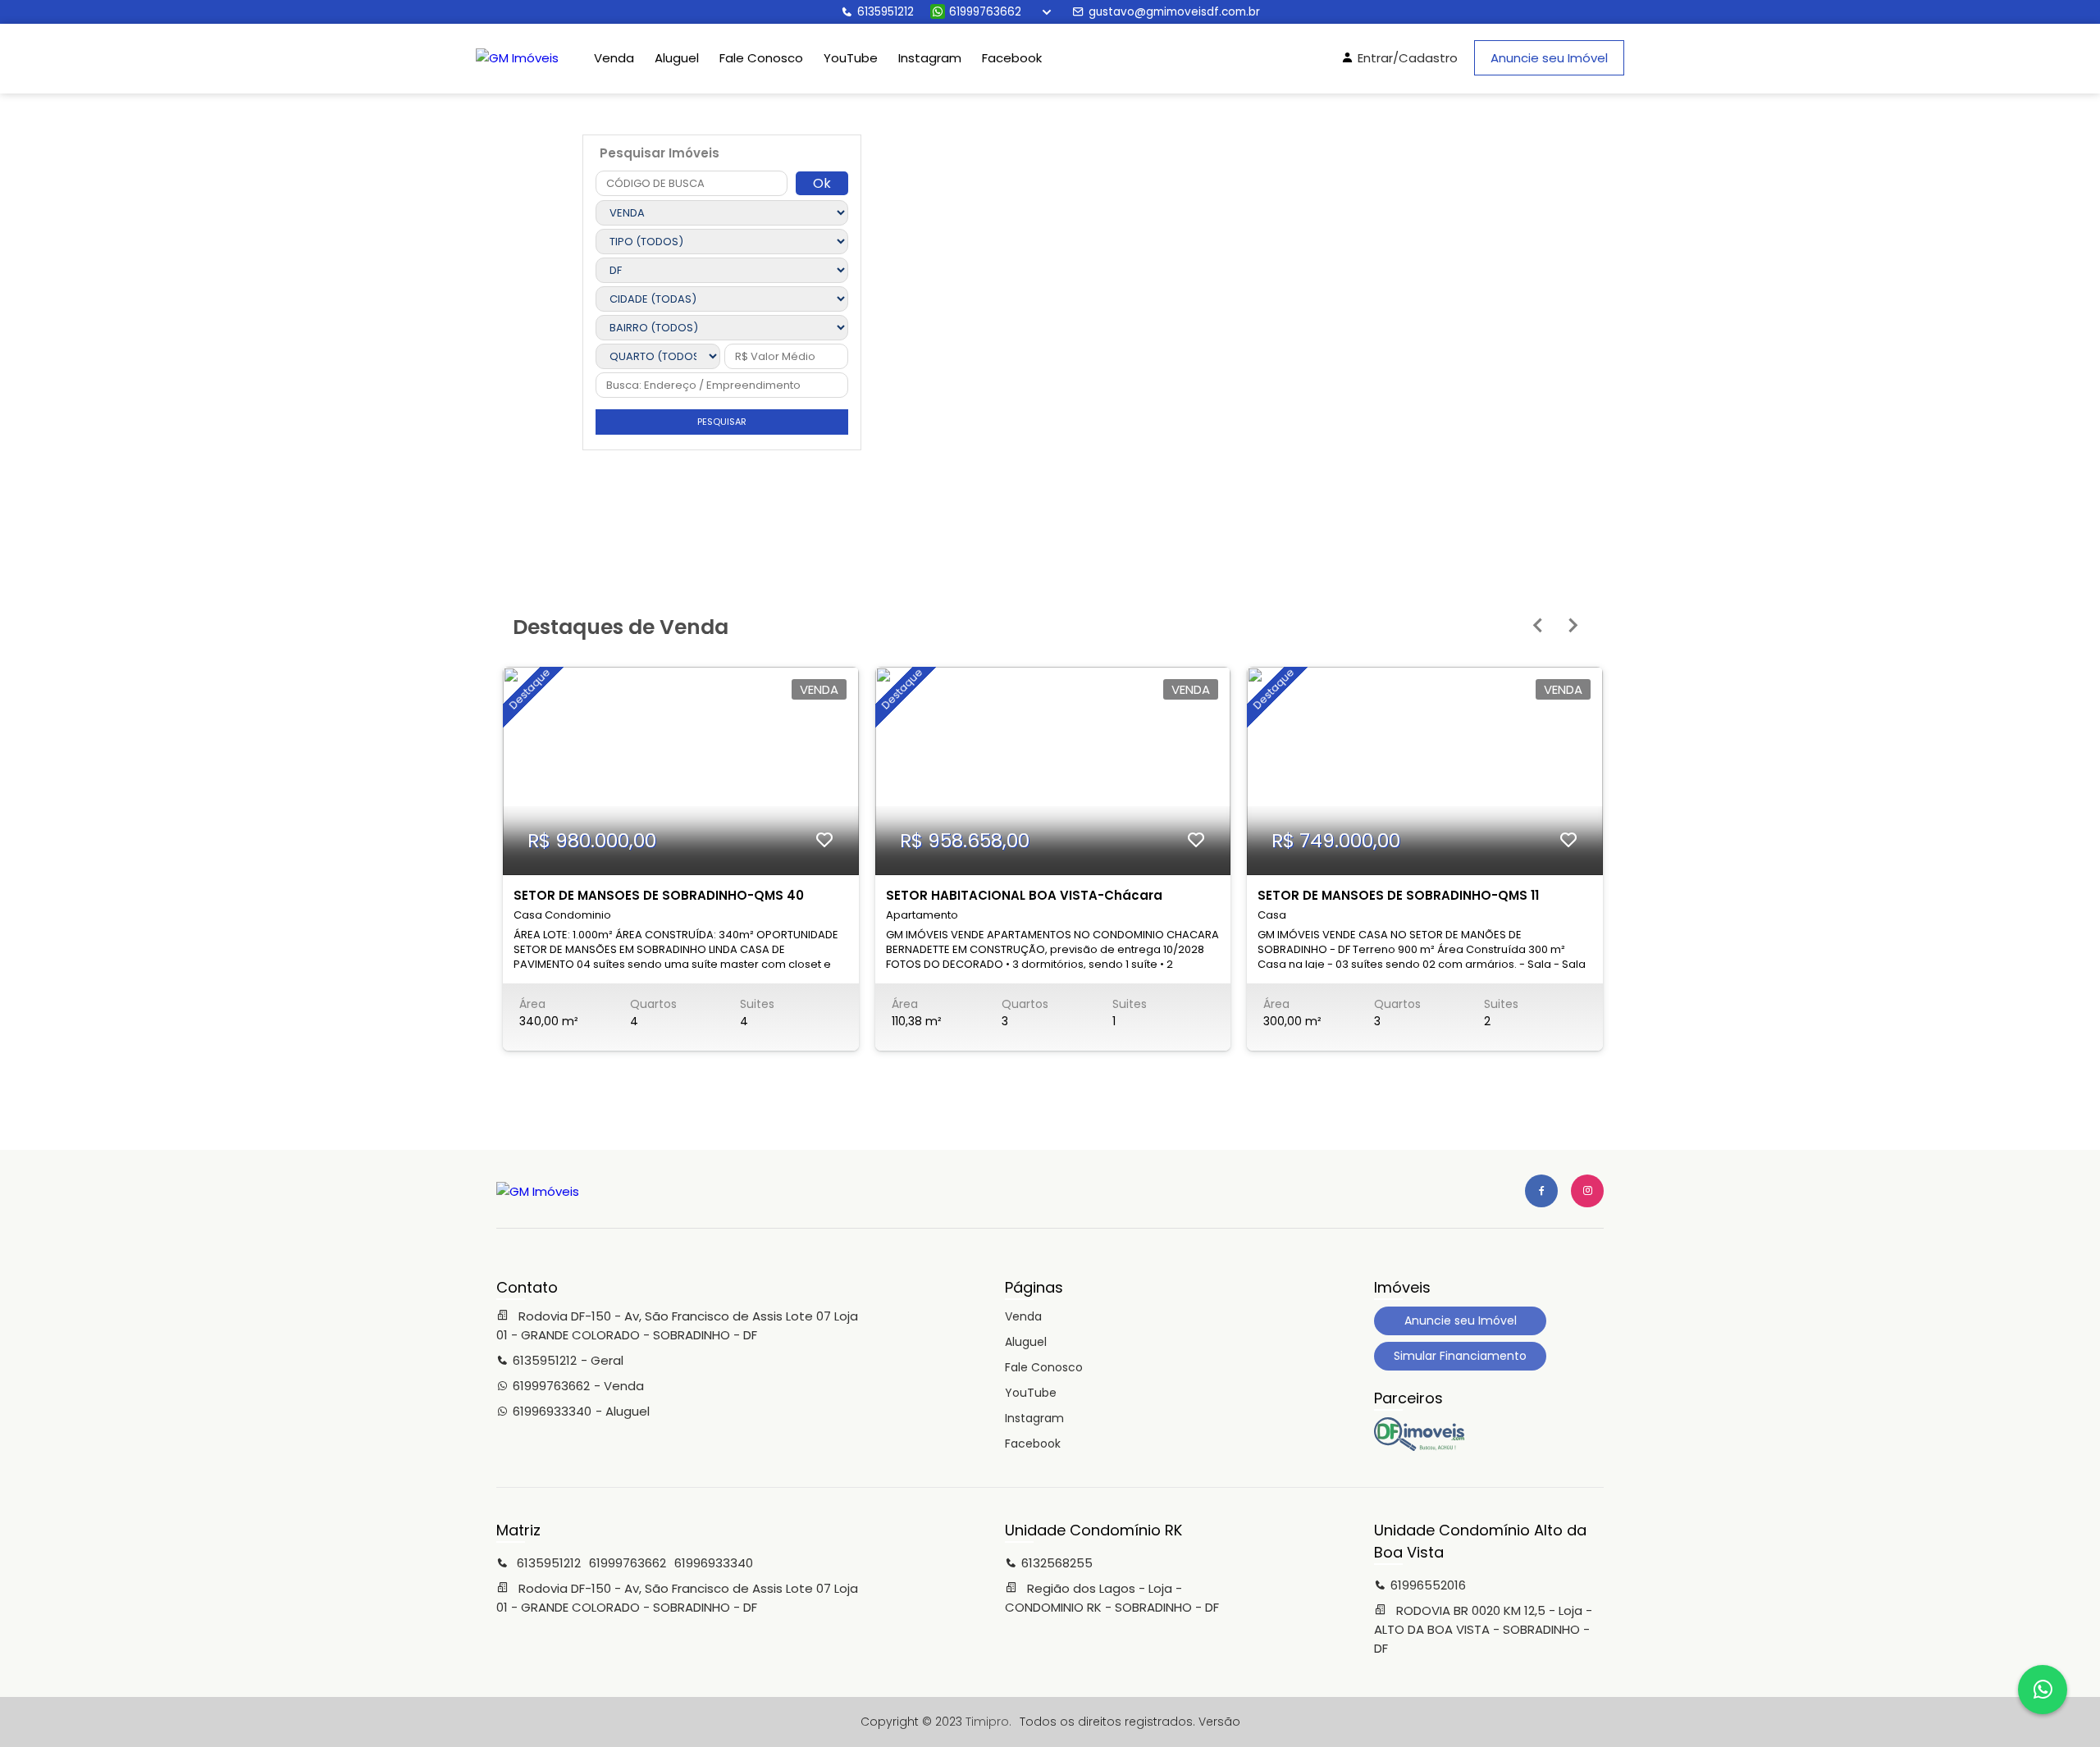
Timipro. (988, 1722)
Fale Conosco (761, 58)
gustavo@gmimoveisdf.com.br (1174, 12)
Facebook (1012, 58)
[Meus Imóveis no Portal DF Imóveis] (1419, 1447)
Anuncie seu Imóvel (1549, 58)
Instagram (930, 58)
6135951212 (886, 12)
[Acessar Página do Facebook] (1541, 1191)
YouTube (851, 58)
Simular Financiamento (1460, 1356)
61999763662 (985, 12)
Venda (614, 58)
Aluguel (677, 58)
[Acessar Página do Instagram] (1587, 1191)
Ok (822, 183)
